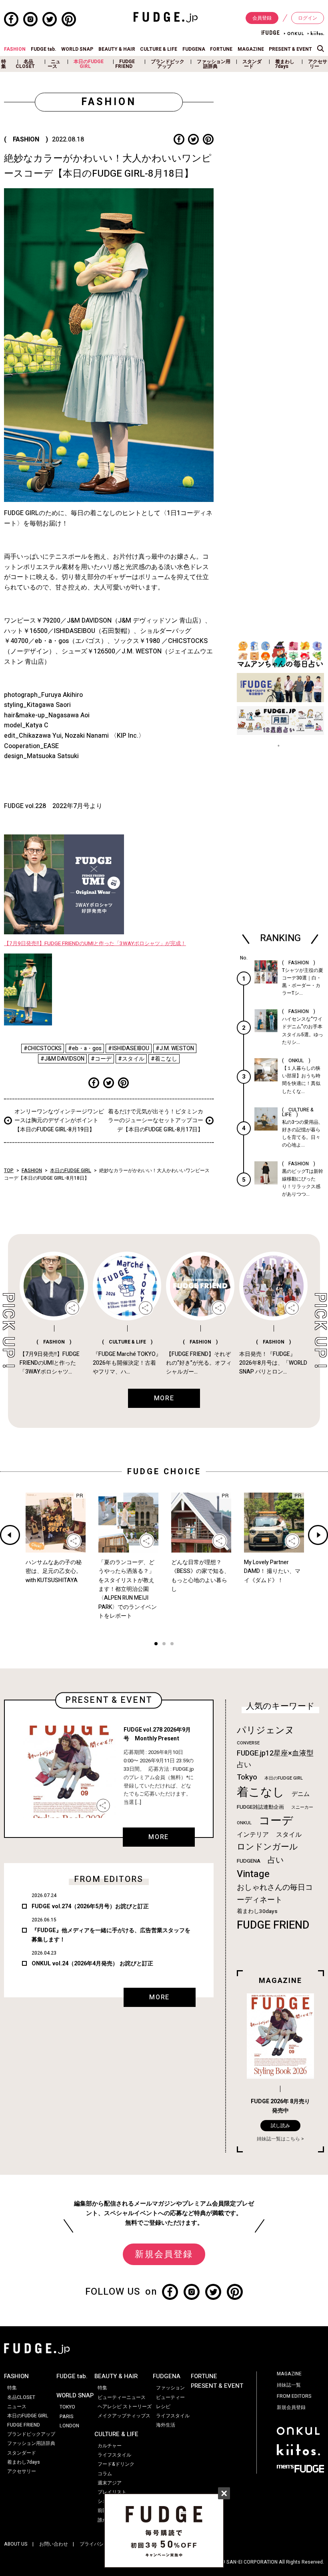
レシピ (163, 2407)
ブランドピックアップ (168, 64)
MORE (158, 1837)
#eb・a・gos (85, 1048)
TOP (9, 1171)
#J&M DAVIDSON (62, 1059)
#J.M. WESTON (175, 1048)
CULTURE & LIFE (159, 49)
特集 (4, 64)
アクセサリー (318, 64)
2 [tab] (164, 1645)
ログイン (308, 18)
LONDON (69, 2426)
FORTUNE (221, 49)
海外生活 (166, 2425)
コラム (105, 2474)
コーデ (276, 1821)
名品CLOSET (25, 64)
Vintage (253, 1874)
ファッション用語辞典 (214, 64)
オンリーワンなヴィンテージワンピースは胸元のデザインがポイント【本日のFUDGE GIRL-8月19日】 (59, 1121)
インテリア (253, 1835)
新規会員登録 (164, 2254)
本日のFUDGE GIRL (89, 64)
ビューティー (170, 2397)
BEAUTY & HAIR (117, 49)
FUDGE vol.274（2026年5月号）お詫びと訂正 (90, 1906)
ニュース (54, 64)
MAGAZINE (251, 49)
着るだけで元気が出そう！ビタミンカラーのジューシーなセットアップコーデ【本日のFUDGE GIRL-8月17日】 (156, 1121)
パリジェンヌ (266, 1730)
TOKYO (67, 2407)
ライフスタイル (114, 2455)
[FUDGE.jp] (166, 17)
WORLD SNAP (77, 49)
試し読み (280, 2126)
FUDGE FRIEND (125, 64)
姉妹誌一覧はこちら (278, 2139)
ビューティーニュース (122, 2397)
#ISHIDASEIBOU (129, 1048)
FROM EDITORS (294, 2396)
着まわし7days (285, 64)
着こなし (261, 1792)
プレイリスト (112, 2492)
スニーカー (302, 1807)
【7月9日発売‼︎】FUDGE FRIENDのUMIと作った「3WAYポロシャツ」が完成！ (95, 944)
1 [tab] (156, 1645)
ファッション (170, 2388)
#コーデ (101, 1059)
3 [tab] (172, 1645)
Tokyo (247, 1777)
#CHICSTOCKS (43, 1048)
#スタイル (131, 1059)
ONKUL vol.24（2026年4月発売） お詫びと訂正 (92, 1964)
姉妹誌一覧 (289, 2385)
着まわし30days (257, 1911)
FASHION (15, 49)
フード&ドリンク (116, 2464)
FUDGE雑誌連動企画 (260, 1807)
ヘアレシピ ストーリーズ (125, 2407)
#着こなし (164, 1059)
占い (276, 1860)
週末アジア (110, 2483)
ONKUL (244, 1823)
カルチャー (110, 2446)
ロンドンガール (267, 1847)
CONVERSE (248, 1743)
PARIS (67, 2417)
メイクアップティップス (124, 2416)
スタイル (289, 1835)
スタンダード (252, 64)
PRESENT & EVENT (290, 49)
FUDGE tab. (44, 49)
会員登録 (262, 18)
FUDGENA (194, 49)
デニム (301, 1794)
